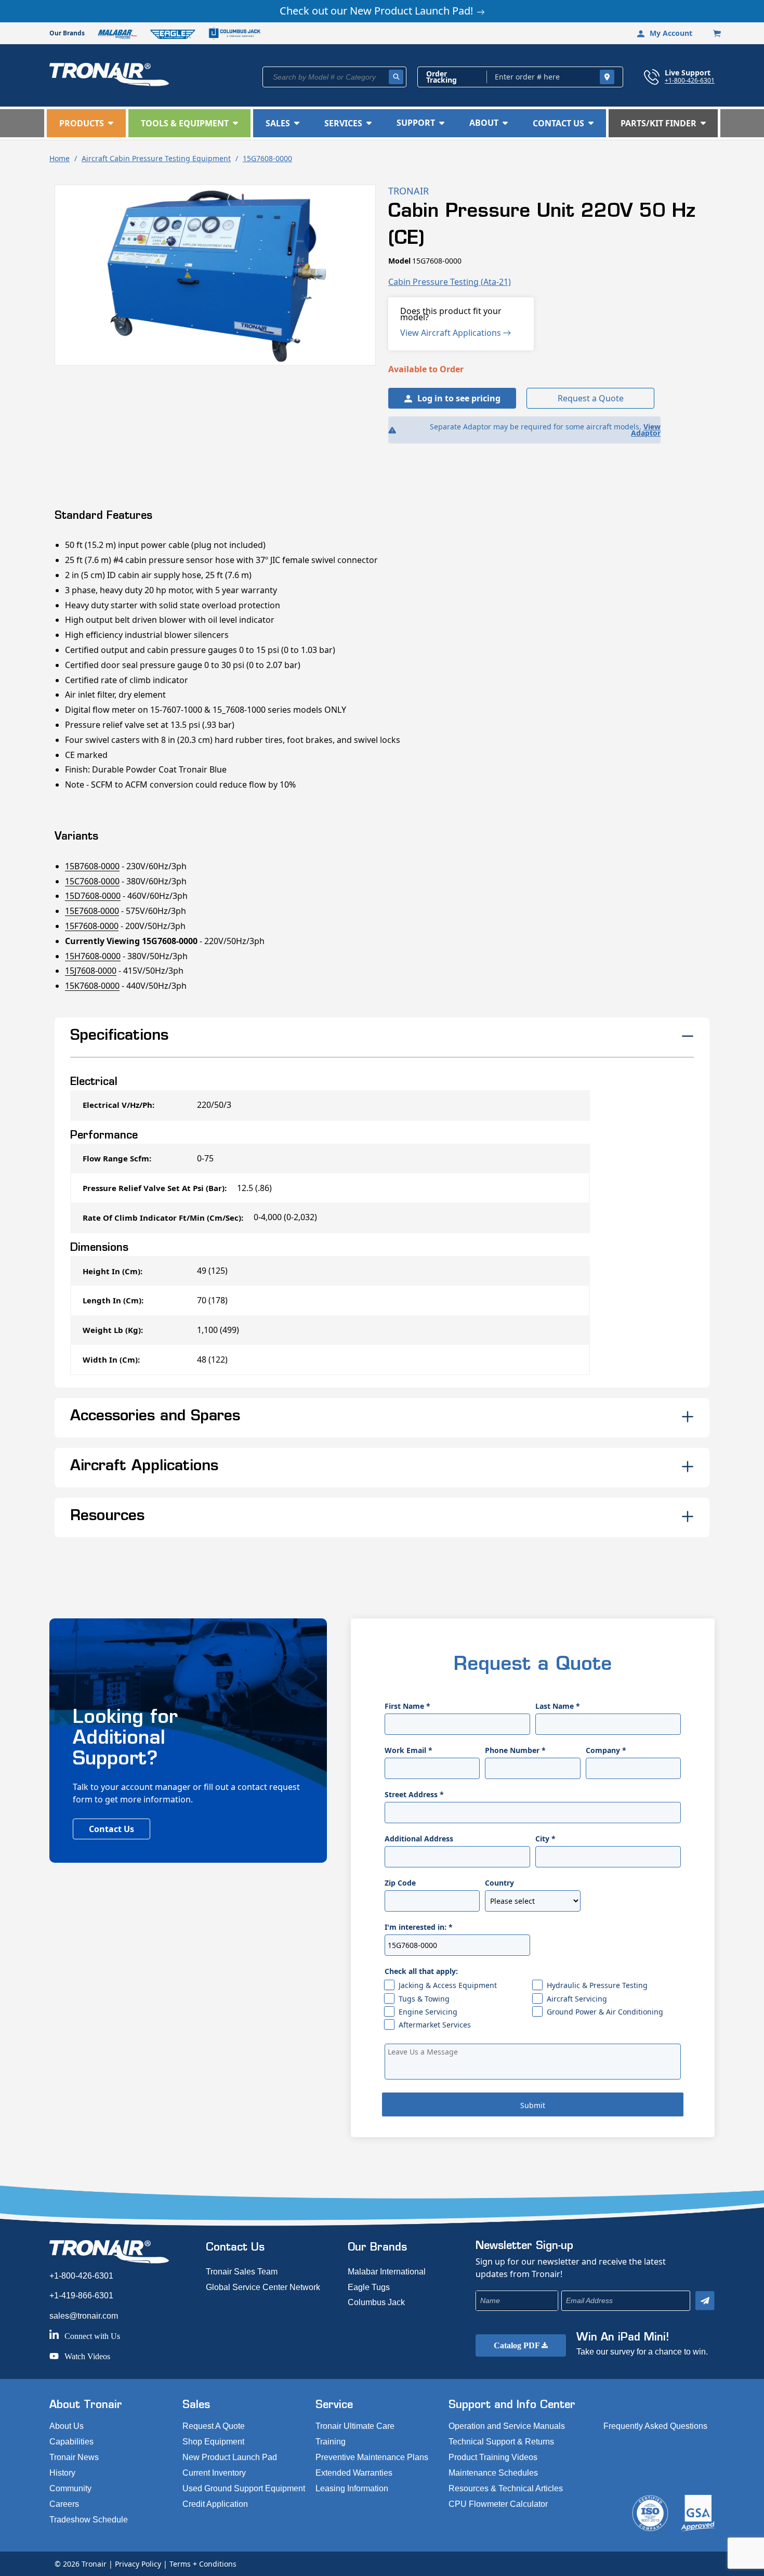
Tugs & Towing (424, 1999)
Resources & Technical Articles (506, 2488)
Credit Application (215, 2504)
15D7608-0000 (93, 896)
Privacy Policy (138, 2564)
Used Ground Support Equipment (244, 2488)
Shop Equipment (213, 2442)
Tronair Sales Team (242, 2272)
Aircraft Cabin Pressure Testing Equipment (156, 158)
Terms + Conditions (203, 2564)
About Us (67, 2426)
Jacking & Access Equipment (448, 1985)
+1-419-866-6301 (81, 2296)
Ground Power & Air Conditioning (605, 2012)
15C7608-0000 (92, 881)
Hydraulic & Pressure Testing (597, 1985)
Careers (64, 2504)
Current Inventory (214, 2473)
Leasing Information (352, 2488)
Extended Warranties (354, 2473)
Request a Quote (591, 398)
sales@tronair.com (84, 2316)
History (62, 2473)
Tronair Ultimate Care (355, 2426)
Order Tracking (442, 77)
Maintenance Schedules (493, 2473)
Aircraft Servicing (577, 1999)
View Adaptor (646, 430)
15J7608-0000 (91, 971)
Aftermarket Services (435, 2025)
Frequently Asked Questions (655, 2426)
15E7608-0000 (92, 911)
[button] (86, 123)
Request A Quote (214, 2426)
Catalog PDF (518, 2345)
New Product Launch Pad (230, 2457)
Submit (533, 2105)
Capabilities (71, 2442)
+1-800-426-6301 (690, 80)
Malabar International (387, 2272)
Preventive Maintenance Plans (372, 2457)
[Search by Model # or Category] (396, 77)
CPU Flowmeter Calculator (498, 2504)
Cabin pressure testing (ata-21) (450, 282)
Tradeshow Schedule (89, 2520)
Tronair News (74, 2457)
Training (331, 2442)
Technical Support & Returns (501, 2442)
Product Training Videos (493, 2457)
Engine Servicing (428, 2012)
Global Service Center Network (263, 2287)
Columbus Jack (376, 2302)
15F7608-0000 (92, 926)
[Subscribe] (705, 2301)
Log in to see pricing (459, 398)
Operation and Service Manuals (507, 2426)
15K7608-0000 (92, 986)
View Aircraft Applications (452, 333)
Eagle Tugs (369, 2287)
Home (60, 158)
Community (70, 2488)
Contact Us (111, 1829)
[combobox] (334, 77)
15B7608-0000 (92, 866)
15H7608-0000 (93, 956)
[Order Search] (607, 77)
